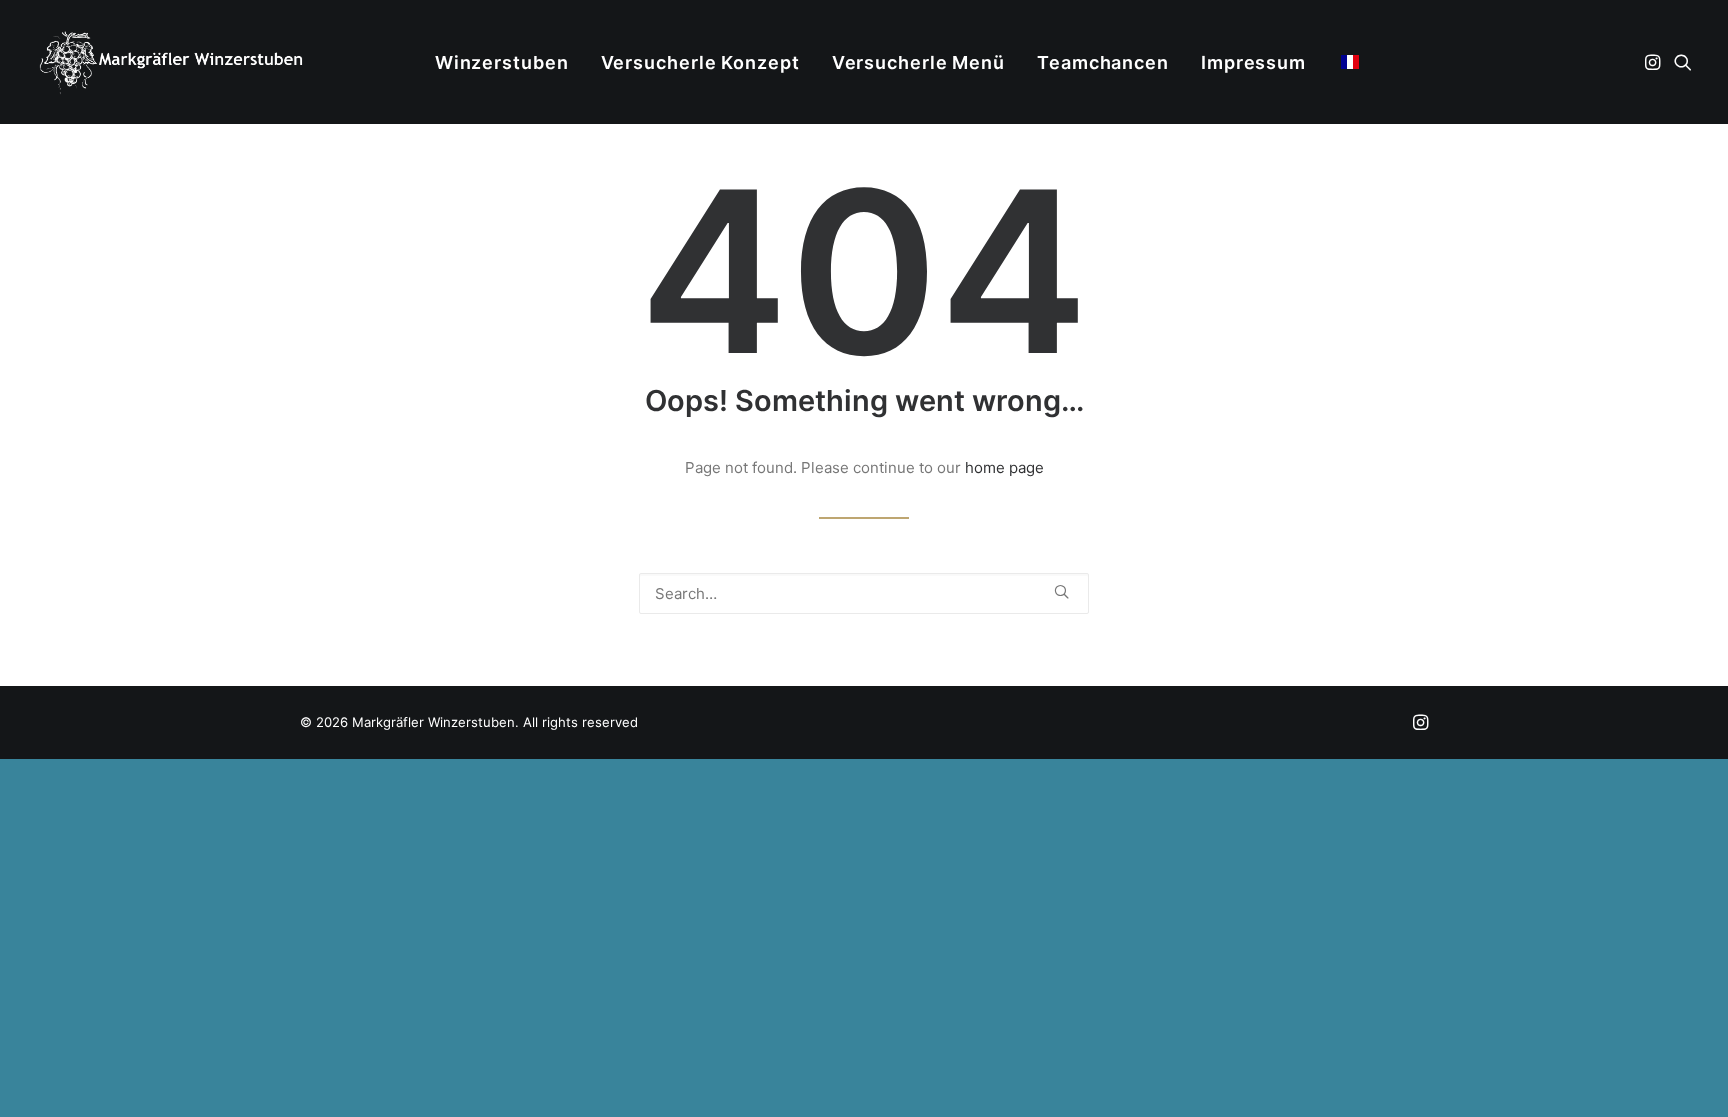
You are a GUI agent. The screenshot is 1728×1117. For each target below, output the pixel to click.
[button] (1654, 62)
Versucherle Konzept (700, 62)
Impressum (1253, 62)
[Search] (864, 593)
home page (1004, 467)
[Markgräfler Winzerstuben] (170, 62)
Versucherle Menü (918, 62)
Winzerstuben (502, 62)
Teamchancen (1103, 62)
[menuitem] (502, 63)
